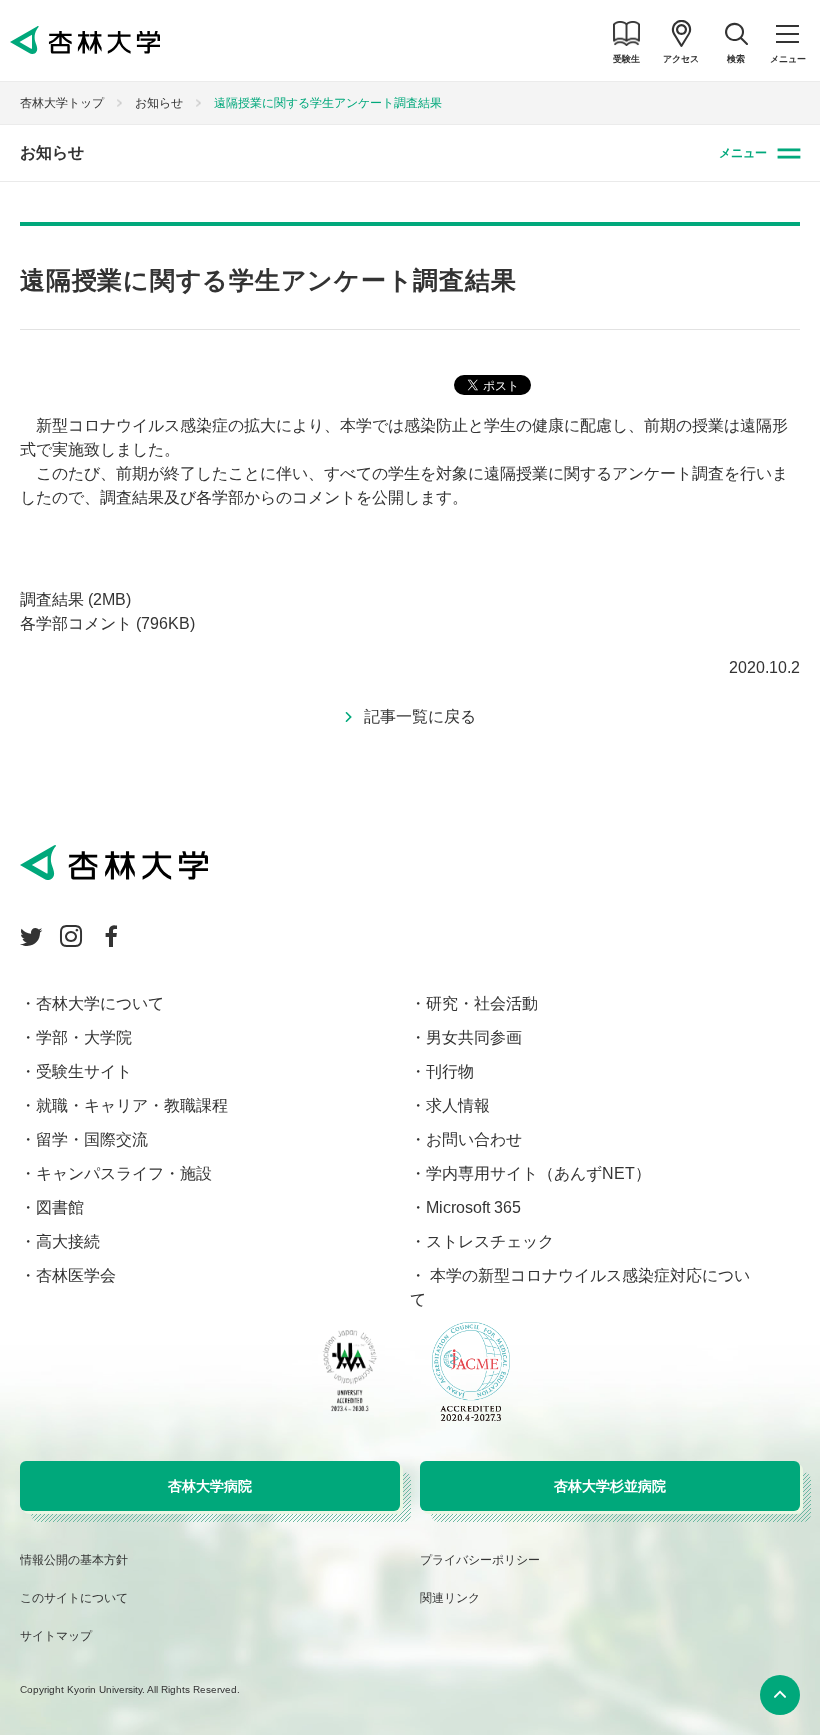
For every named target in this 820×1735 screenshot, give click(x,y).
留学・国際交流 (92, 1139)
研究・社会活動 (482, 1003)
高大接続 (68, 1241)
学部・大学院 (84, 1037)
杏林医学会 (76, 1275)
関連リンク (450, 1598)
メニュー (743, 153)
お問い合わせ (474, 1139)
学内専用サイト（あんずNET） (538, 1173)
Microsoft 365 (473, 1207)
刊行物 (450, 1071)
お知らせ (159, 103)
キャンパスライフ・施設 (124, 1173)
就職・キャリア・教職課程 (132, 1105)
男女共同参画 (474, 1037)
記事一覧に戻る (420, 716)
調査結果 (75, 599)
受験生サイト (84, 1071)
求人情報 (458, 1105)
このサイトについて (74, 1598)
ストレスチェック (490, 1241)
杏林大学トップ (62, 103)
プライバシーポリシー (480, 1560)
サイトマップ (56, 1636)
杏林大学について (100, 1003)
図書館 (60, 1207)
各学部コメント (107, 623)
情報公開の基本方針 (74, 1560)
